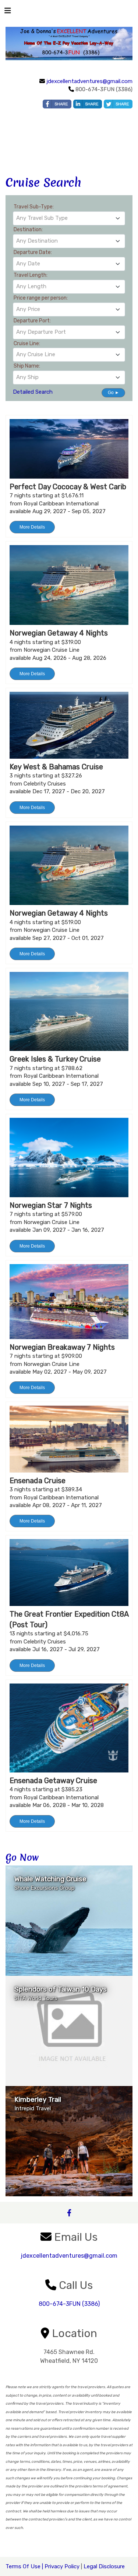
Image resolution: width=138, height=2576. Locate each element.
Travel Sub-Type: (34, 207)
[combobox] (69, 218)
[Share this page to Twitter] (118, 104)
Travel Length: (31, 275)
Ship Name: (27, 366)
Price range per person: (41, 298)
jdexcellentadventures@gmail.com (89, 81)
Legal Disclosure (104, 2566)
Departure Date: (33, 252)
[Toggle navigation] (8, 12)
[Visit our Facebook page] (69, 2213)
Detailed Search (33, 392)
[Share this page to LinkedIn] (88, 104)
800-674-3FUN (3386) (69, 2304)
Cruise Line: (27, 344)
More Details (32, 527)
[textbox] (69, 218)
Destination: (28, 230)
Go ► (114, 393)
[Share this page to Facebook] (57, 104)
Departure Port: (32, 321)
